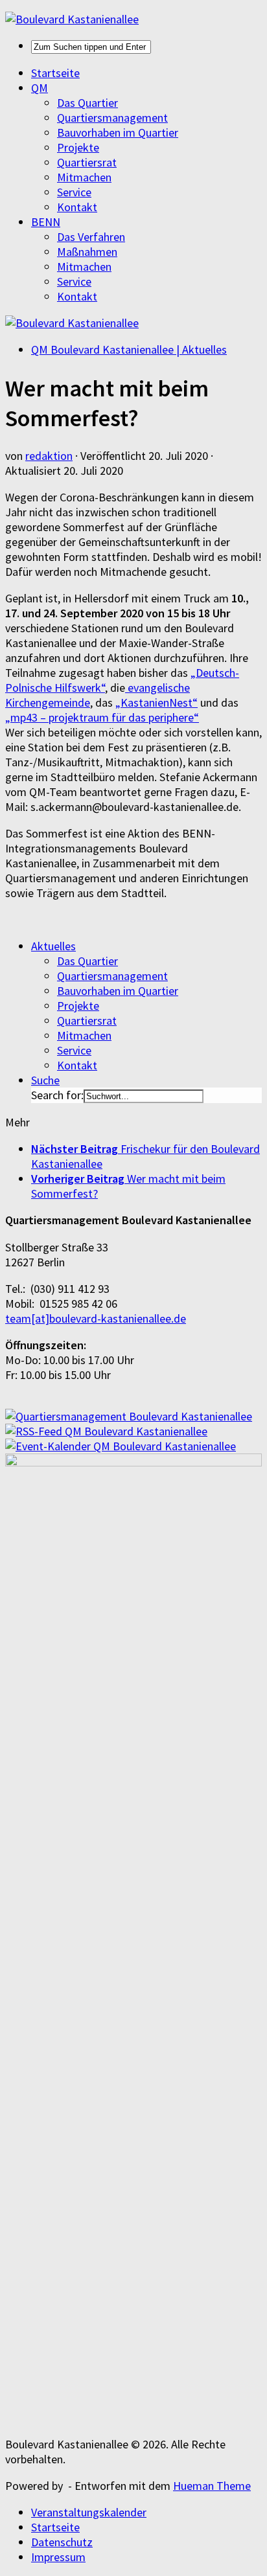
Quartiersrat (87, 162)
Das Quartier (87, 103)
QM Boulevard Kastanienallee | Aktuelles (129, 349)
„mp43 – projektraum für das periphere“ (102, 717)
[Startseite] (72, 19)
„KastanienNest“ (157, 702)
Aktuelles (53, 946)
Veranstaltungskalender (89, 2512)
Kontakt (77, 207)
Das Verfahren (91, 237)
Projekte (78, 147)
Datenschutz (62, 2542)
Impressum (58, 2557)
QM (40, 88)
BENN (46, 222)
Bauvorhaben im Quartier (118, 132)
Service (74, 192)
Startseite (55, 73)
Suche (45, 1080)
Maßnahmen (87, 252)
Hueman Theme (212, 2486)
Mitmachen (84, 177)
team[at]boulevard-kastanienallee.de (96, 1318)
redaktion (49, 456)
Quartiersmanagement (112, 118)
